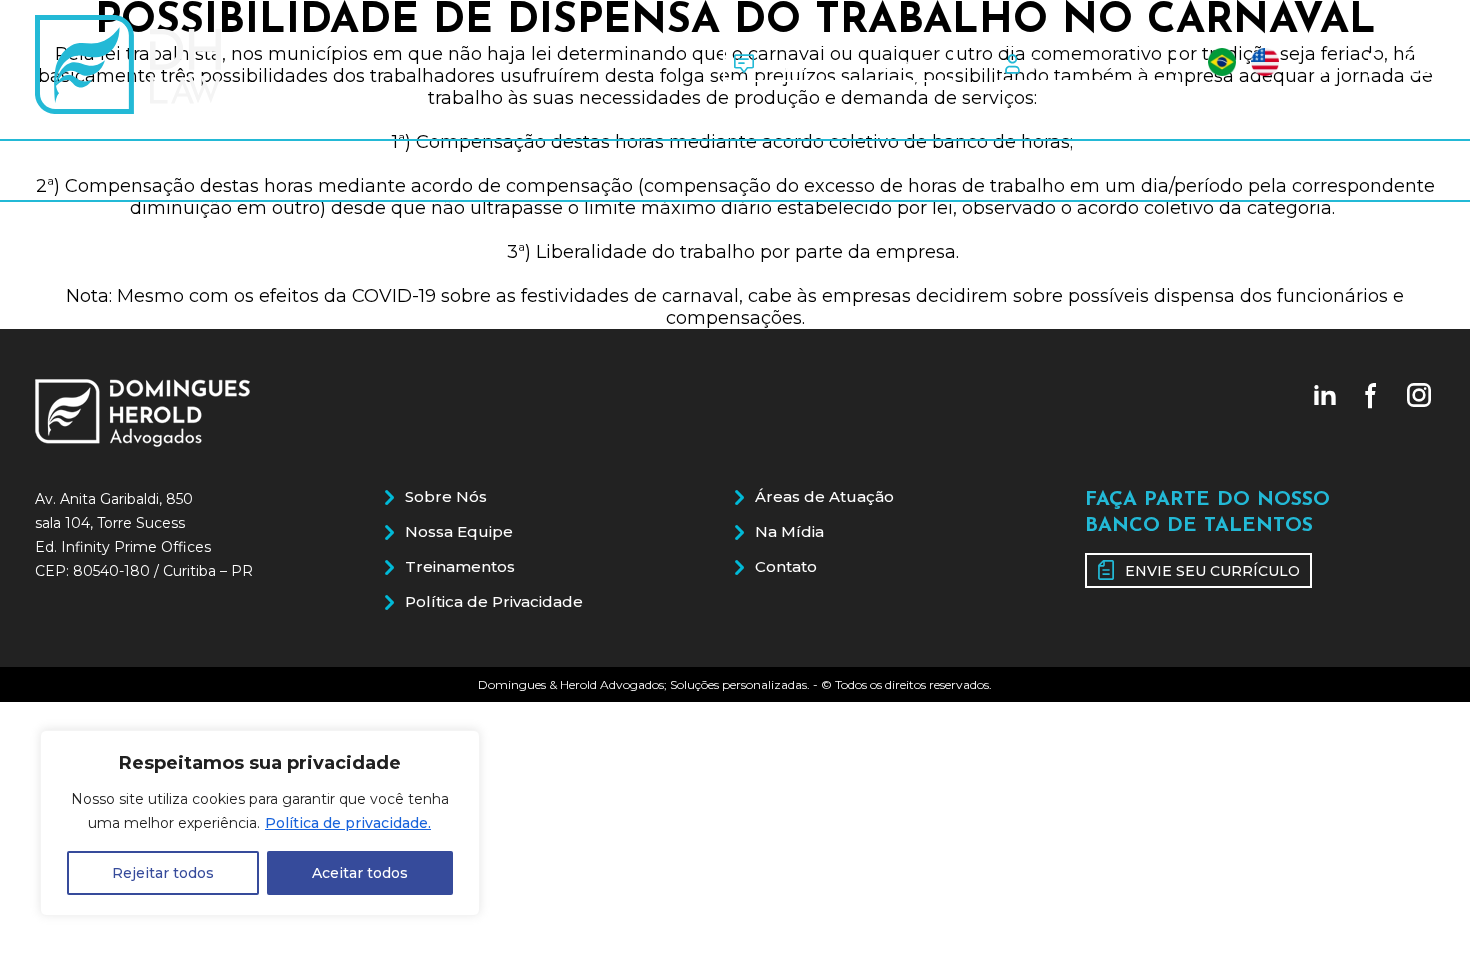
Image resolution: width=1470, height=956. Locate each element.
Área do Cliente (1096, 65)
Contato (1375, 170)
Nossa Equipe (348, 170)
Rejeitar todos (163, 873)
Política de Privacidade (494, 601)
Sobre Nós (102, 170)
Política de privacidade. (348, 823)
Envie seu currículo (1212, 571)
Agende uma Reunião (853, 65)
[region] (260, 823)
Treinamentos (613, 170)
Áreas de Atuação (899, 170)
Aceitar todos (360, 873)
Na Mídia (1157, 170)
